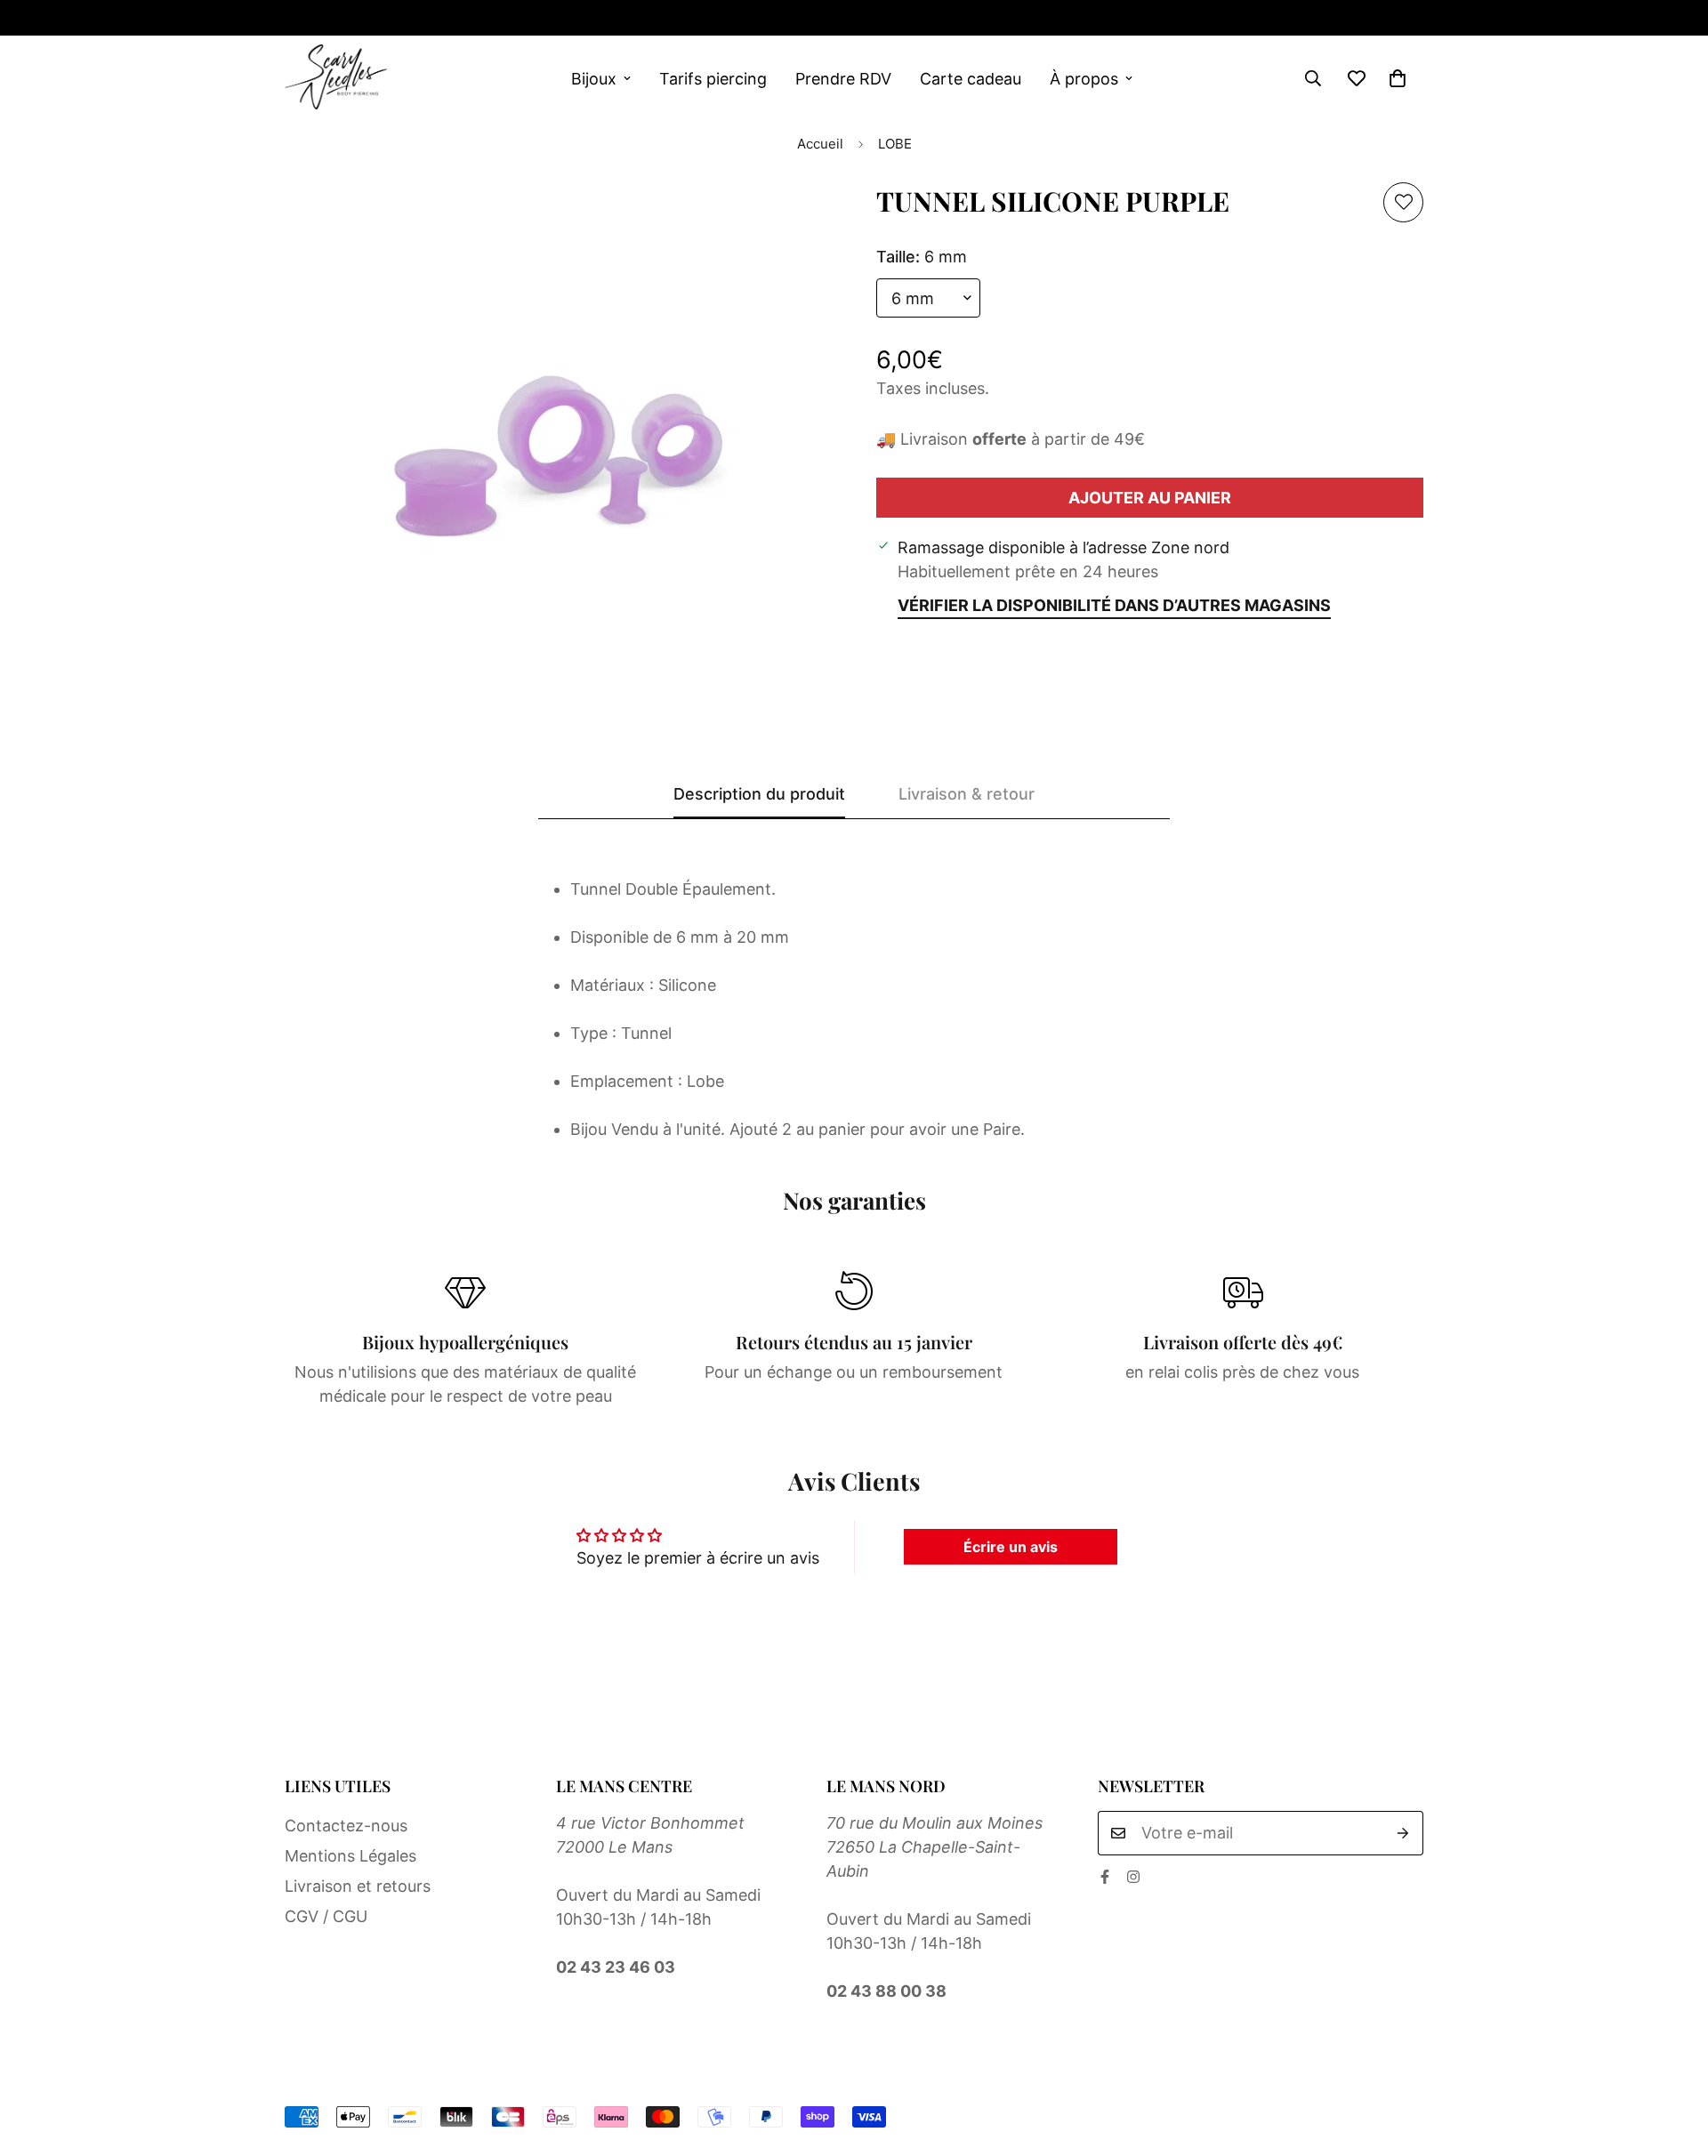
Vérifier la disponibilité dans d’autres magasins (1114, 605)
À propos (1084, 79)
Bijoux (594, 79)
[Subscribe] (1403, 1833)
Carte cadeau (971, 79)
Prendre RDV (843, 79)
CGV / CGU (326, 1916)
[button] (1398, 78)
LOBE (895, 144)
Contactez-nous (346, 1826)
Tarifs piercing (713, 79)
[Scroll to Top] (1673, 2059)
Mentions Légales (350, 1856)
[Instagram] (349, 18)
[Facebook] (292, 18)
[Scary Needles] (336, 78)
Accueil (820, 144)
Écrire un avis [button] (1011, 1547)
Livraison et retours (358, 1886)
